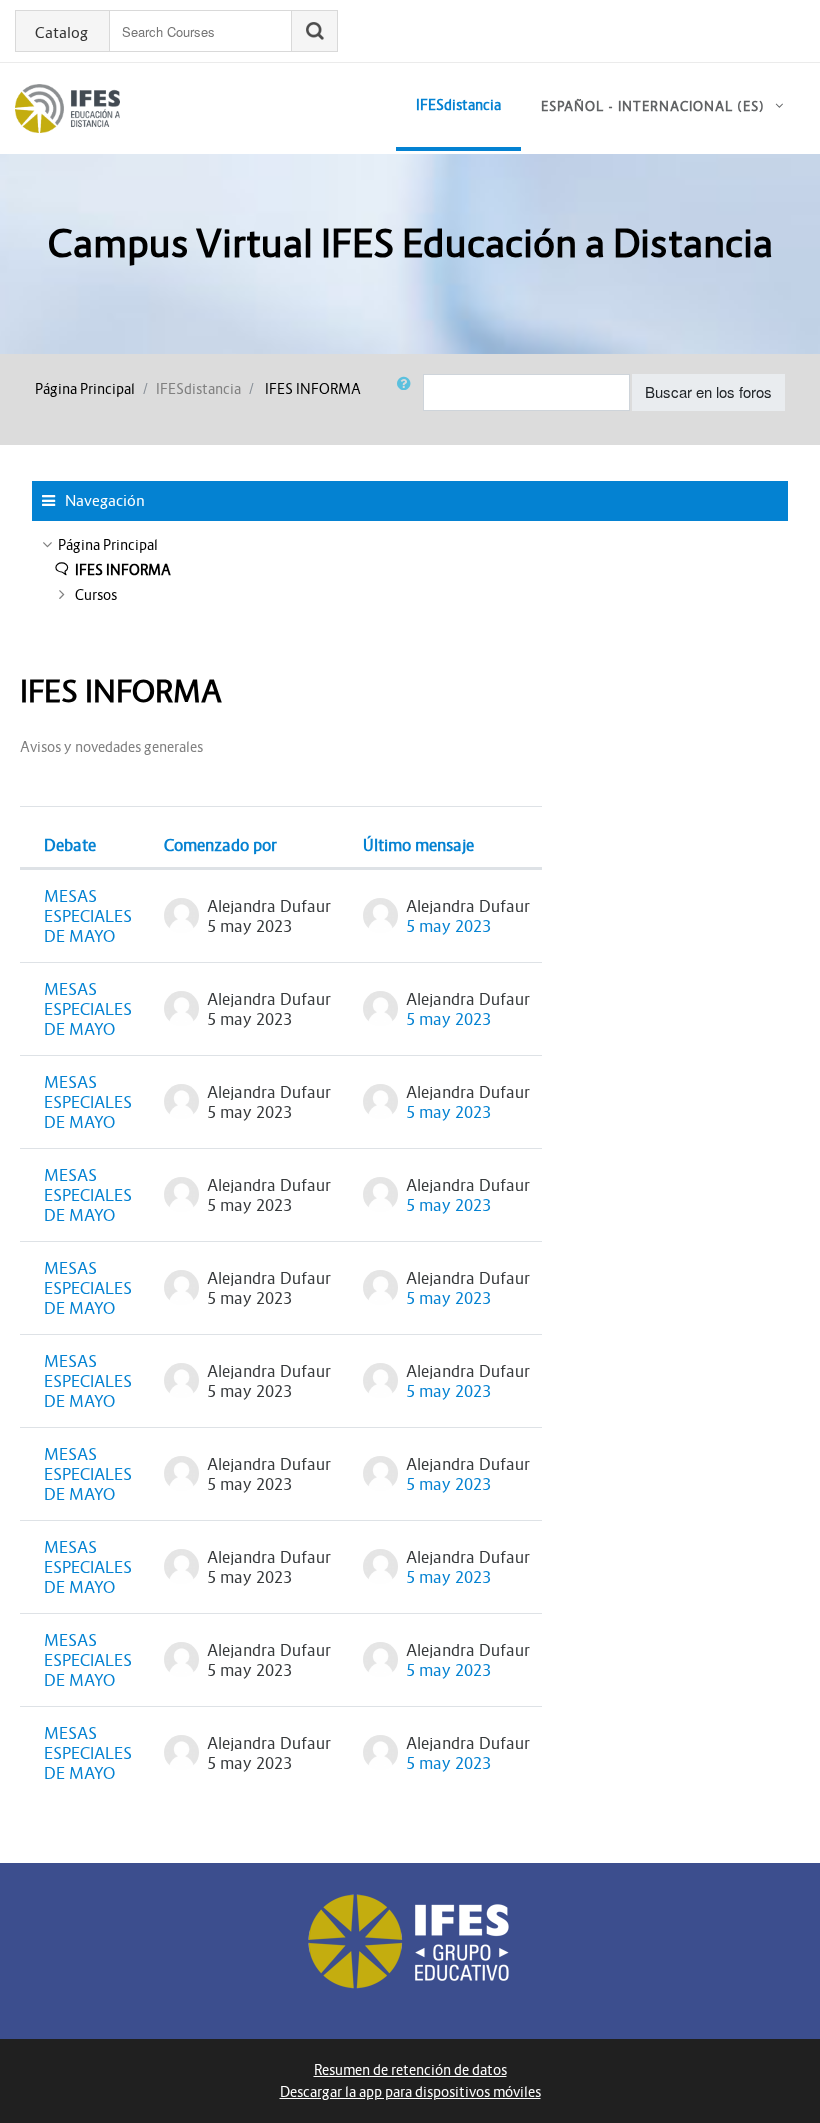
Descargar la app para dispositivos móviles (410, 2092)
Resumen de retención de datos (410, 2070)
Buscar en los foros (708, 391)
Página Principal (85, 389)
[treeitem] (410, 545)
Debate (70, 845)
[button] (408, 392)
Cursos (96, 595)
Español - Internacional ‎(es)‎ (653, 106)
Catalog (61, 33)
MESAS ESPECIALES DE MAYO (88, 916)
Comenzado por (220, 845)
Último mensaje (418, 845)
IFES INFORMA (313, 389)
